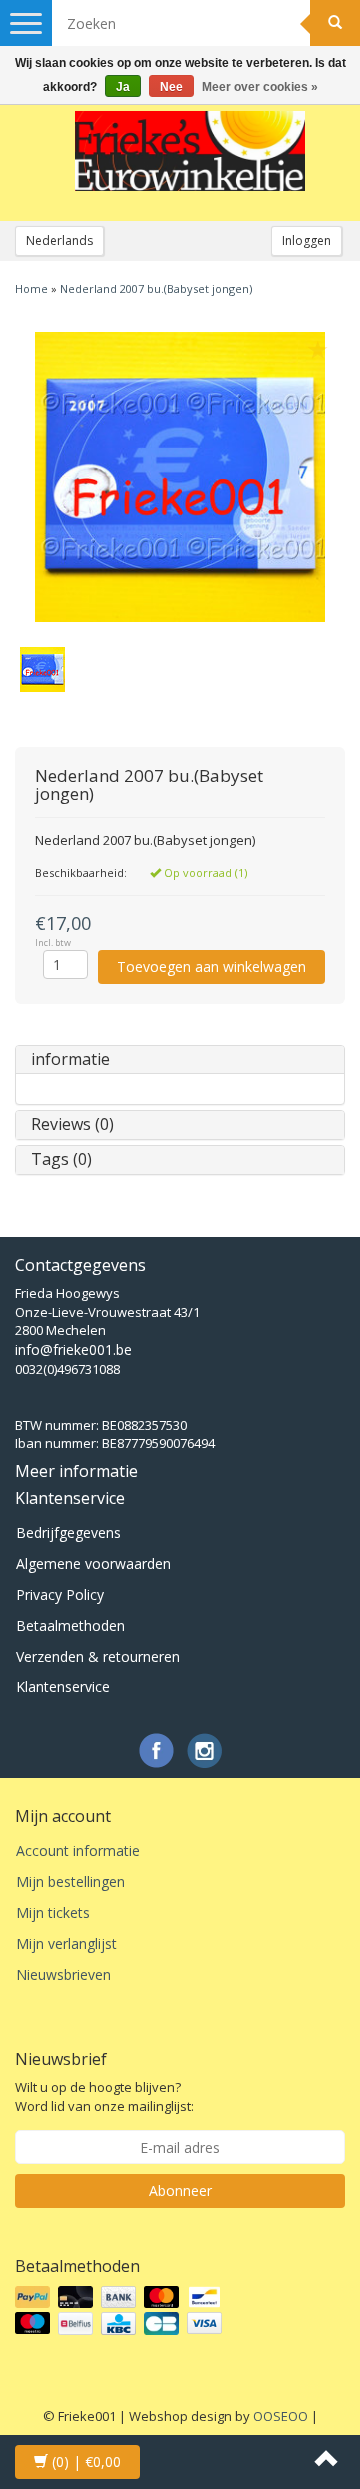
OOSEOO (280, 2416)
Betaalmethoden (70, 1625)
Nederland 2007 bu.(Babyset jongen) (156, 288)
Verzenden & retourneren (98, 1656)
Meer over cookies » (260, 87)
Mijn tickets (53, 1912)
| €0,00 (86, 2461)
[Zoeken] (335, 23)
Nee (171, 87)
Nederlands (59, 240)
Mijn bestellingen (70, 1881)
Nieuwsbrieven (63, 1974)
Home (31, 288)
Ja (123, 87)
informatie (70, 1059)
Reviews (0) (72, 1124)
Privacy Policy (60, 1594)
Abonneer (180, 2190)
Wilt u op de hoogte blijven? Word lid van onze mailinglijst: (104, 2096)
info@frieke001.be (73, 1349)
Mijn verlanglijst (66, 1943)
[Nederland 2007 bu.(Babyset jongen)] (180, 477)
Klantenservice (63, 1686)
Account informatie (78, 1850)
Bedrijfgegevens (68, 1532)
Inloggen (306, 240)
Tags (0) (61, 1159)
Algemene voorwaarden (93, 1563)
